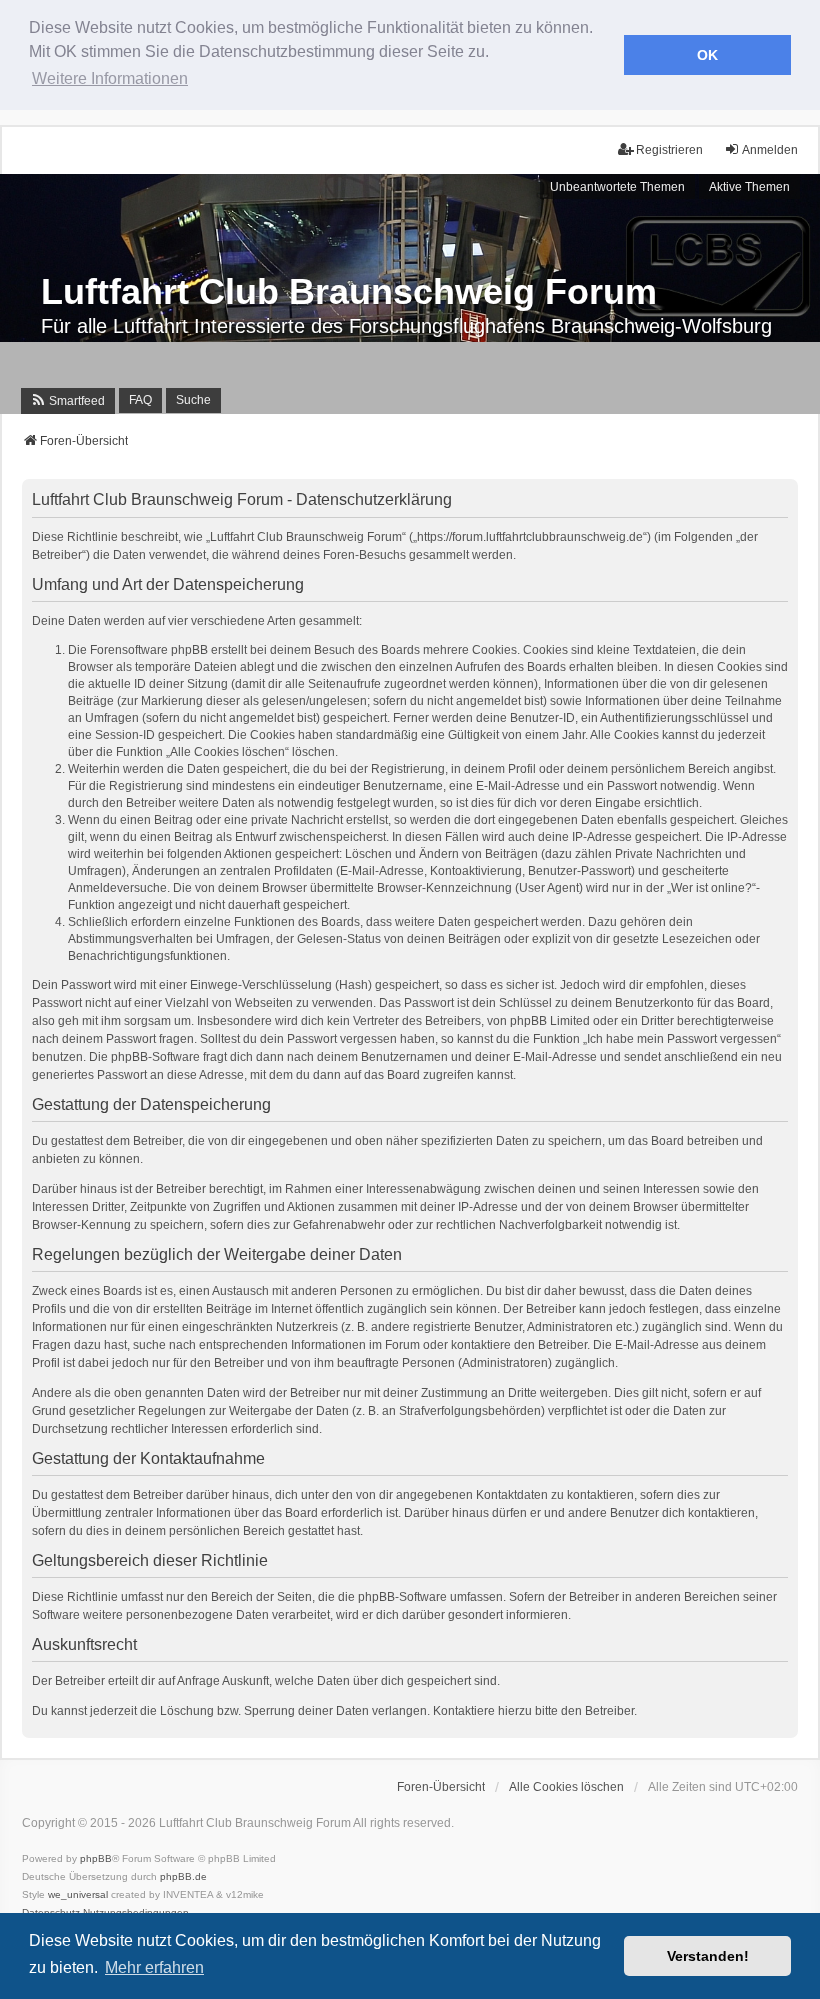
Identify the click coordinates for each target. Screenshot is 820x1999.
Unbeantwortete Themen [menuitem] (617, 187)
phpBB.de (183, 1876)
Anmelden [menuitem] (770, 150)
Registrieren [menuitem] (669, 150)
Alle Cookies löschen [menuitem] (566, 1787)
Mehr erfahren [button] (154, 1967)
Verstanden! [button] (708, 1956)
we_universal (78, 1894)
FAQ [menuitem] (140, 400)
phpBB (96, 1858)
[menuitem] (68, 401)
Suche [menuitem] (193, 400)
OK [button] (707, 55)
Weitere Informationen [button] (110, 78)
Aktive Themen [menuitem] (749, 187)
